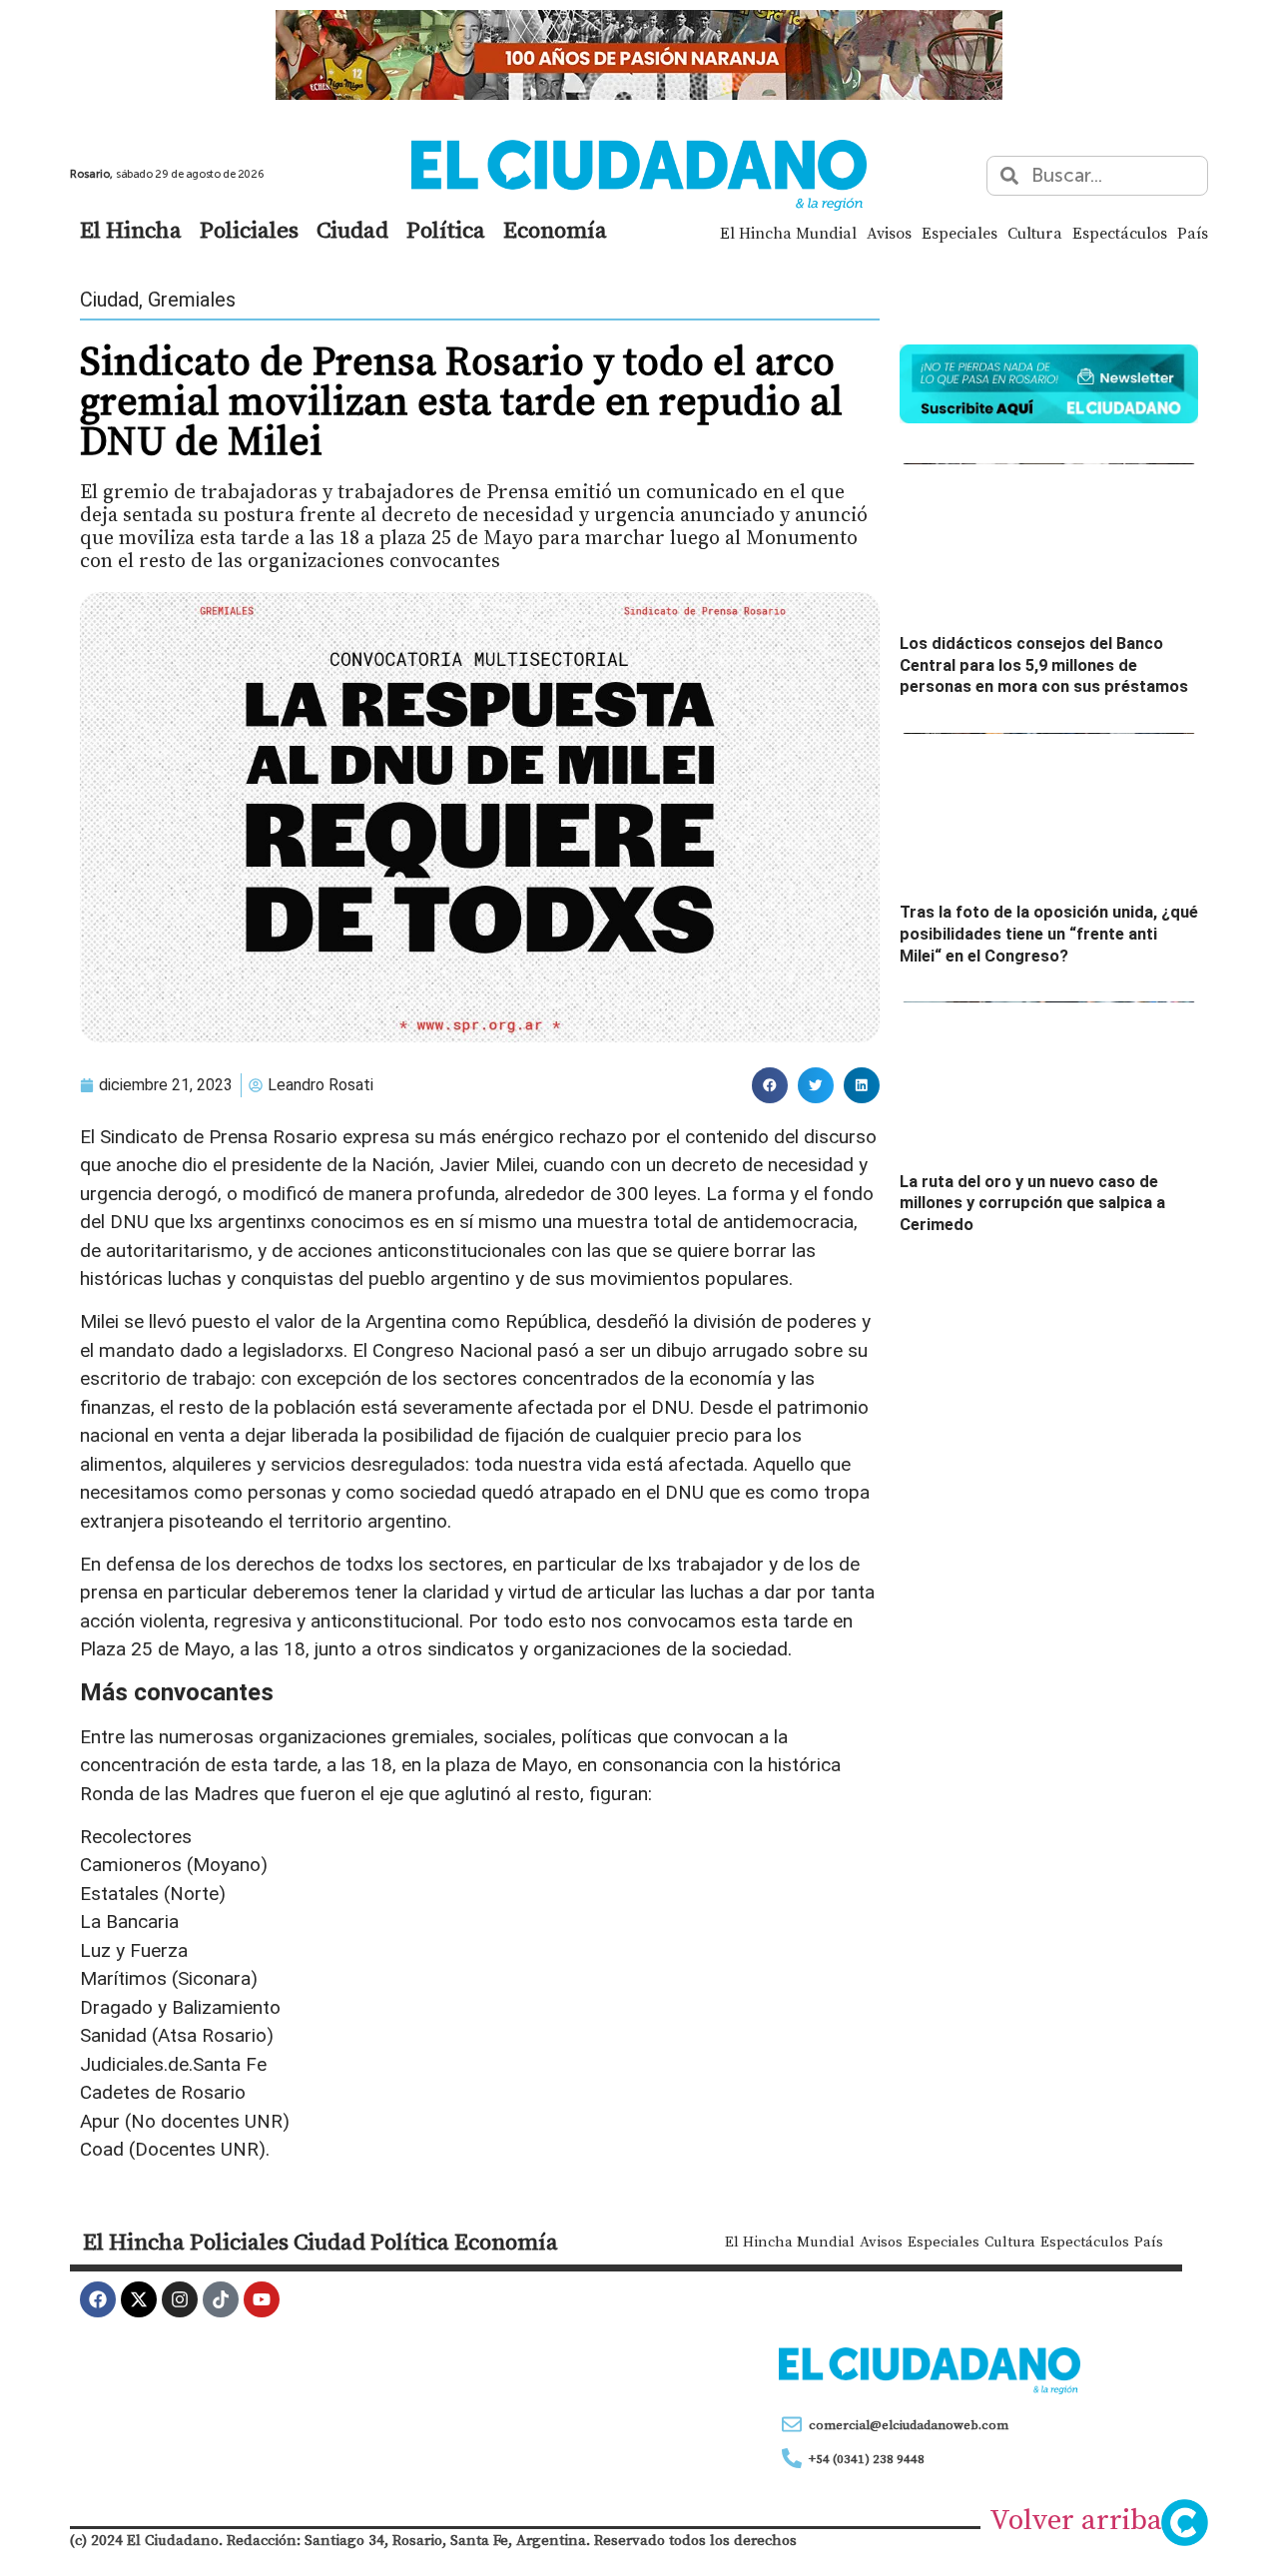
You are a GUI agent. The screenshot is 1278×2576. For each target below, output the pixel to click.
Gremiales (192, 300)
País (1193, 233)
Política (446, 230)
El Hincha (131, 230)
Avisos (889, 233)
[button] (770, 1085)
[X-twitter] (139, 2299)
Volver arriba (1076, 2519)
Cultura (1035, 233)
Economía (555, 230)
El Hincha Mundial (788, 233)
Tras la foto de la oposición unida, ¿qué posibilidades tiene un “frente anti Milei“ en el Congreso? (1049, 934)
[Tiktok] (221, 2299)
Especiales (959, 233)
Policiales (249, 230)
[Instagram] (180, 2299)
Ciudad (352, 230)
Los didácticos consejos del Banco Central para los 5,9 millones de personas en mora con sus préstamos (1044, 665)
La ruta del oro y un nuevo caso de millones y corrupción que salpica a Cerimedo (1032, 1203)
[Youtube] (262, 2299)
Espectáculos (1120, 233)
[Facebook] (98, 2299)
